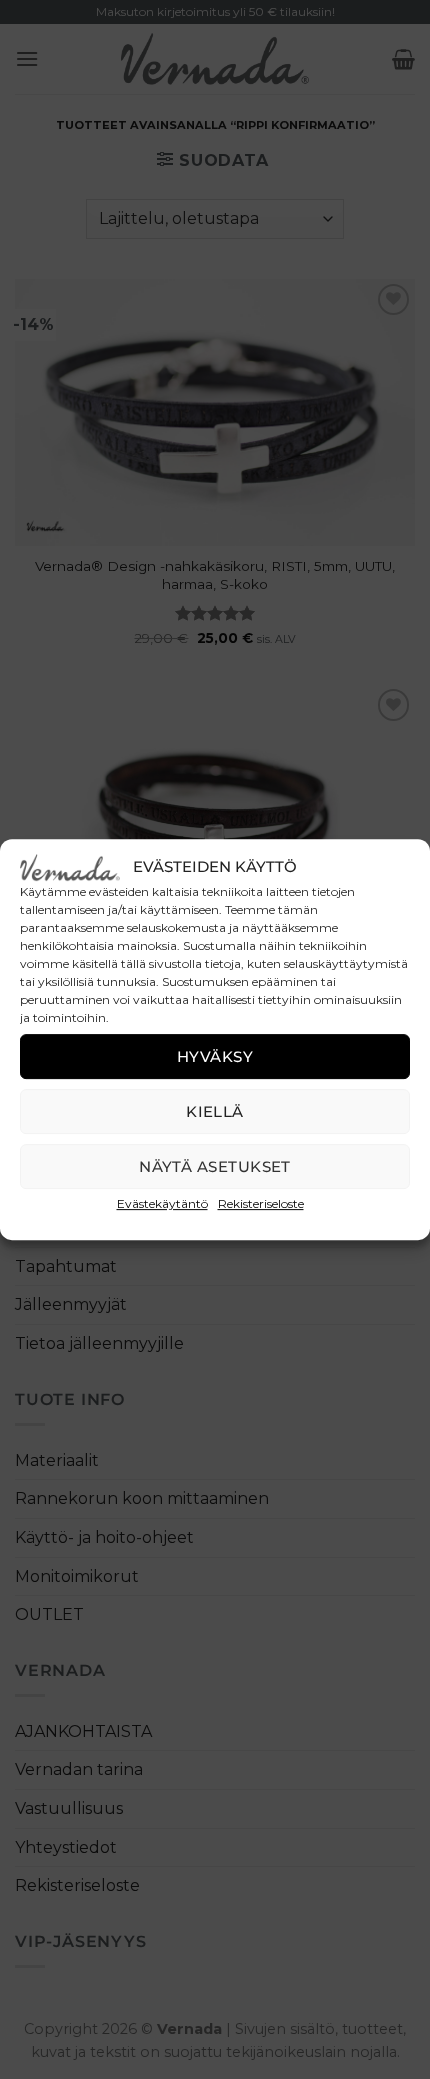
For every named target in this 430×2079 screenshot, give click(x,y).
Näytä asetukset (215, 1166)
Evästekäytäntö (162, 1203)
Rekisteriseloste (261, 1203)
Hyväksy (215, 1056)
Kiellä (215, 1111)
